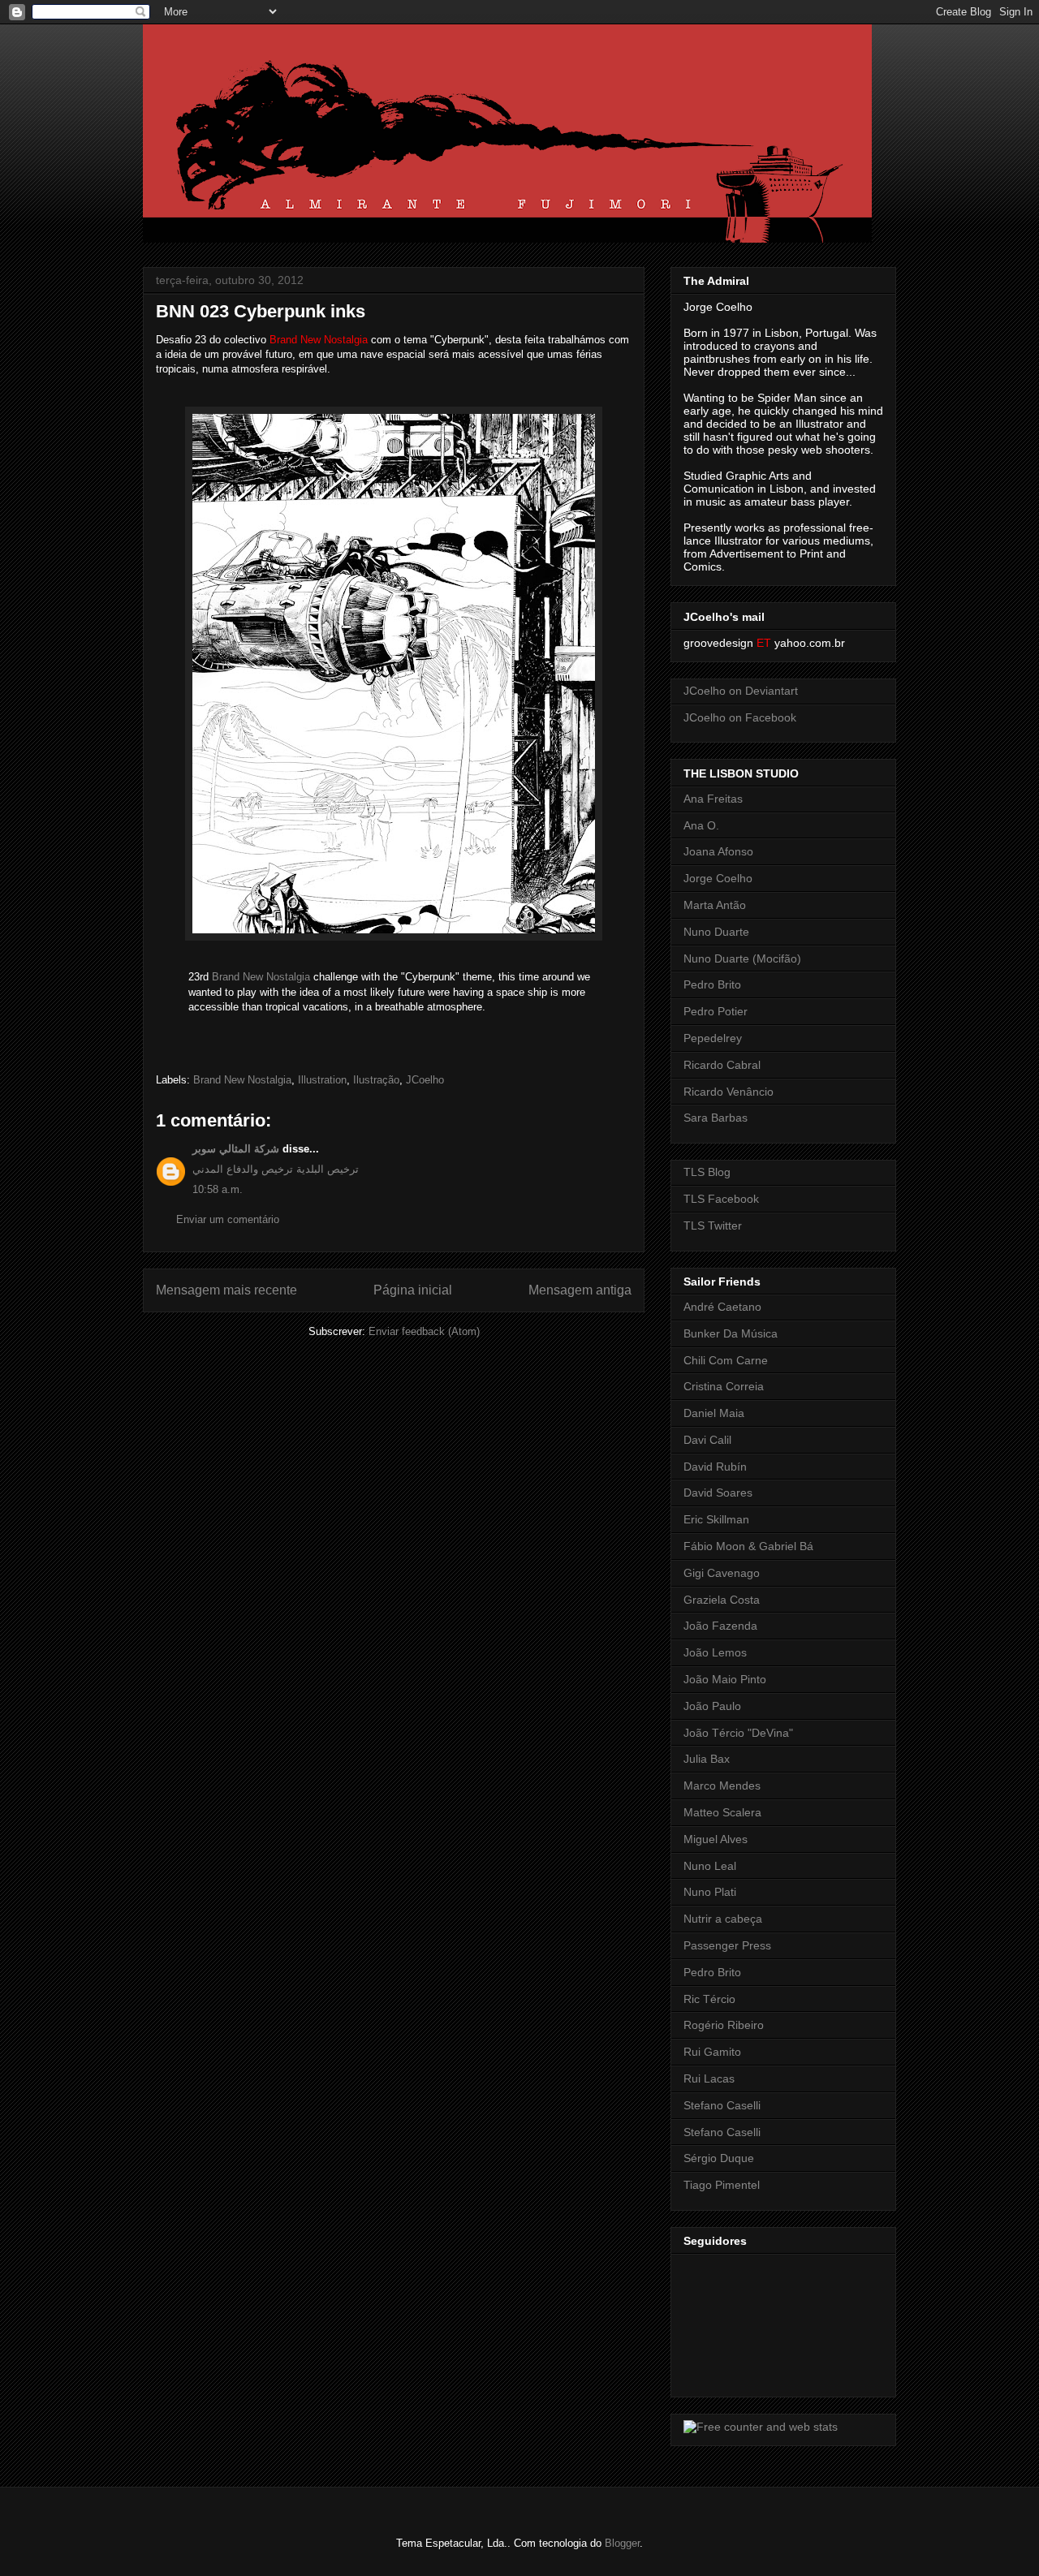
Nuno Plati (710, 1892)
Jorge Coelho (718, 878)
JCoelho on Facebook (740, 717)
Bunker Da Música (731, 1333)
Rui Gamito (712, 2052)
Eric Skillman (716, 1519)
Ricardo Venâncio (729, 1092)
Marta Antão (715, 905)
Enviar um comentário (228, 1219)
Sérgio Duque (719, 2158)
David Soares (718, 1493)
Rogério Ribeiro (724, 2025)
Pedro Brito (712, 984)
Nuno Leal (710, 1866)
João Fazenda (720, 1626)
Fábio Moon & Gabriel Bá (748, 1546)
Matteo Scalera (722, 1812)
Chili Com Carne (726, 1360)
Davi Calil (707, 1440)
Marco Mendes (722, 1786)
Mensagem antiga (580, 1290)
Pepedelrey (713, 1038)
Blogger (622, 2543)
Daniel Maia (714, 1413)
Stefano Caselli (722, 2105)
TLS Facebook (721, 1199)
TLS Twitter (713, 1226)
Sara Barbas (716, 1118)
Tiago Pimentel (722, 2185)
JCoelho (425, 1080)
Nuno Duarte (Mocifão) (742, 958)
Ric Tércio (709, 1999)
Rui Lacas (709, 2078)
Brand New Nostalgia (261, 977)
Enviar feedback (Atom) (424, 1331)
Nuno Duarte (716, 932)
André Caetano (722, 1307)
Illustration (322, 1080)
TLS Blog (707, 1172)
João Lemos (715, 1652)
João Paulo (712, 1706)
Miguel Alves (716, 1839)
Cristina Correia (724, 1386)
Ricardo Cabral (722, 1065)
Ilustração (376, 1080)
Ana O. (701, 825)
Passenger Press (727, 1945)
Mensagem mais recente (226, 1290)
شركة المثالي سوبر (236, 1149)
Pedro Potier (716, 1011)
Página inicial (413, 1290)
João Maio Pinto (725, 1679)
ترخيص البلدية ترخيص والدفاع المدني (276, 1169)
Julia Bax (707, 1759)
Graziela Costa (722, 1600)
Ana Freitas (713, 799)
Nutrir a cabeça (723, 1919)
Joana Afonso (718, 851)
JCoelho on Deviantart (741, 691)
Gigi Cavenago (722, 1573)
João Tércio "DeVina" (738, 1733)
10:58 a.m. (218, 1189)
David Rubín (715, 1467)
